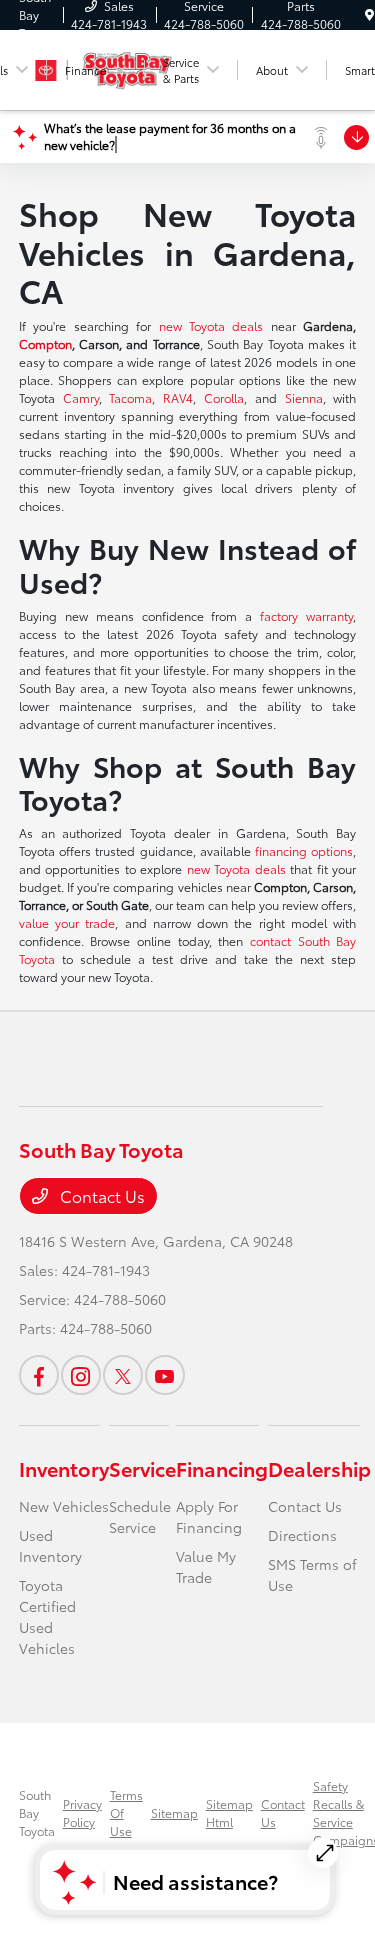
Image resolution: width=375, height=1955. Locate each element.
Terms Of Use (126, 1812)
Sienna (304, 397)
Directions (302, 1535)
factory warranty (306, 615)
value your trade (67, 922)
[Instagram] (81, 1375)
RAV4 (178, 397)
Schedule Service (140, 1516)
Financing (222, 1468)
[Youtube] (165, 1375)
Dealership (319, 1468)
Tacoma (130, 397)
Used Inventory (50, 1545)
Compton (45, 343)
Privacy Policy (82, 1812)
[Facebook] (39, 1375)
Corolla (224, 397)
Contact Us (100, 1195)
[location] (369, 14)
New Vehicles (64, 1506)
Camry (81, 397)
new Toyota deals (211, 325)
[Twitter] (123, 1375)
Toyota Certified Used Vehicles (47, 1616)
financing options (304, 850)
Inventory (64, 1468)
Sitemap (174, 1812)
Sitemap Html (229, 1812)
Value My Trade (206, 1566)
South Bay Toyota (37, 1812)
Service (142, 1468)
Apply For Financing (209, 1516)
